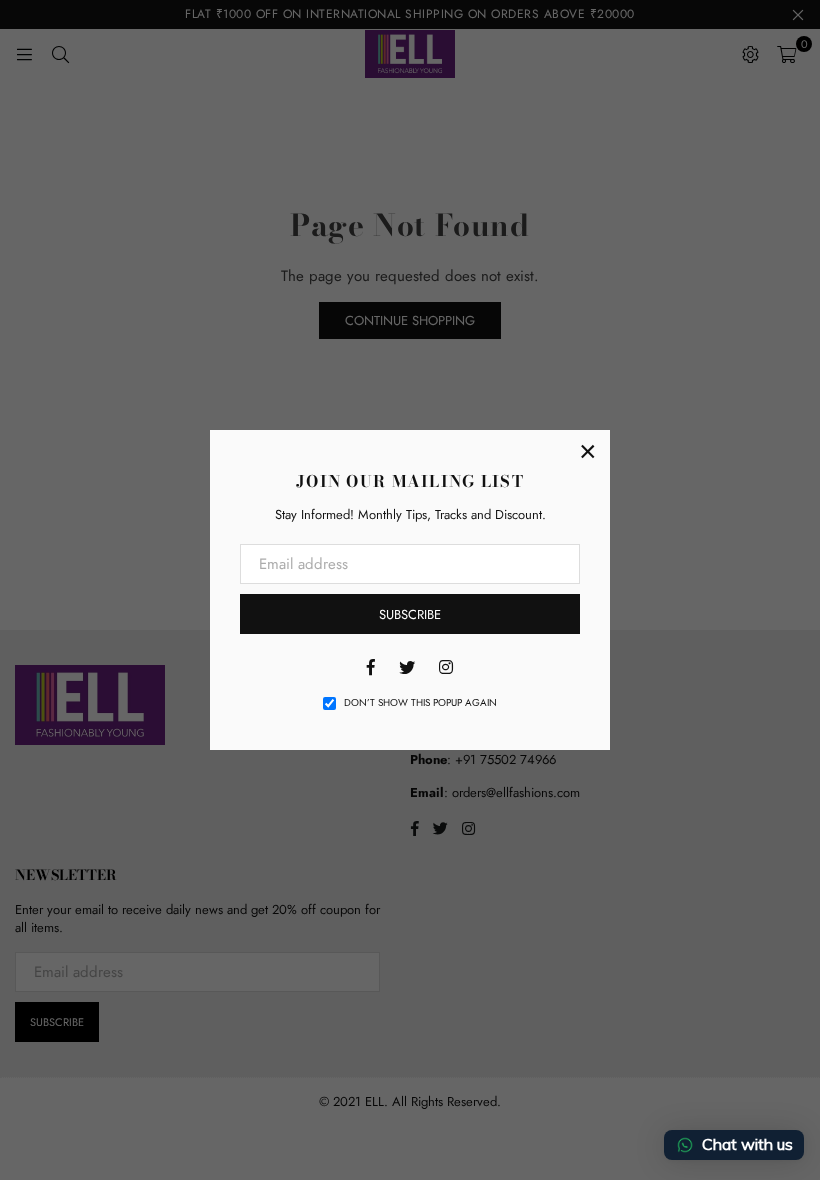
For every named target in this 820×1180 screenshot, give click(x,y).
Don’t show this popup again (420, 703)
